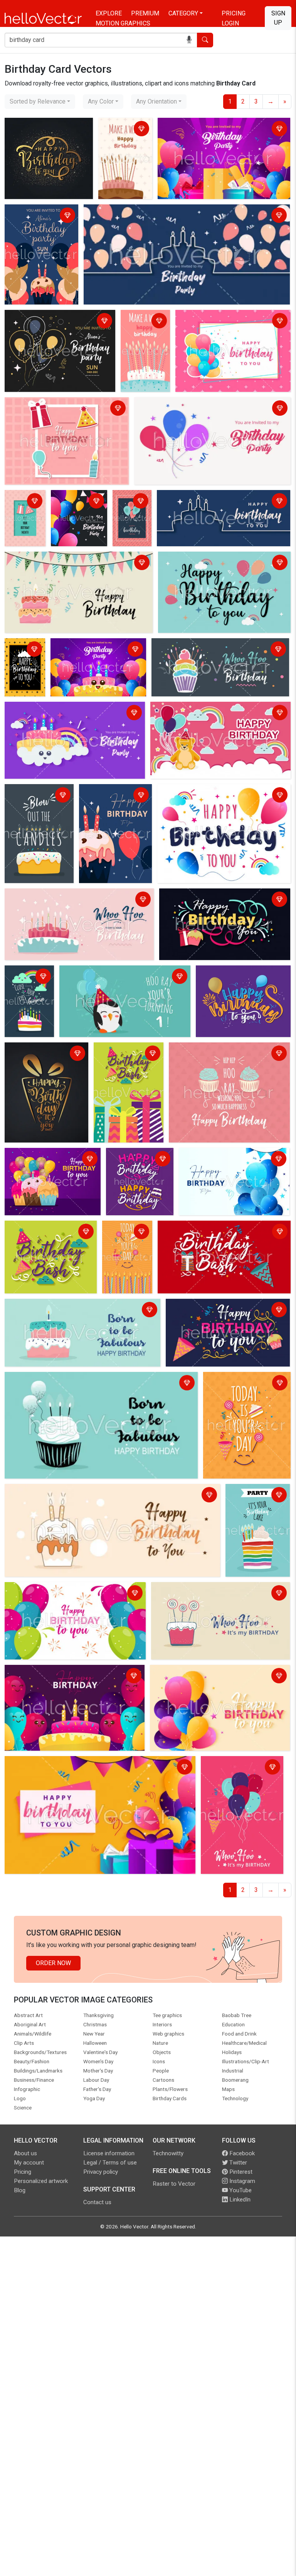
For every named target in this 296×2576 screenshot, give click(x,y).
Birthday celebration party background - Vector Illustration (222, 796)
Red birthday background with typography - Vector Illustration (218, 1232)
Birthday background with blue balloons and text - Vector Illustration (234, 1160)
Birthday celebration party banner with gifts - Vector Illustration (128, 1059)
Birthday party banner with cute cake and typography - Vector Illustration (61, 713)
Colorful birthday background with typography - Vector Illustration (95, 1763)
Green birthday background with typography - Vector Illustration (50, 1232)
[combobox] (40, 102)
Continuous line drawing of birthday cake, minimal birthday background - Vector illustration (214, 506)
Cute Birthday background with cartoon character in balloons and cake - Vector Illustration (72, 1677)
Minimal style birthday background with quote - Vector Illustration (224, 1054)
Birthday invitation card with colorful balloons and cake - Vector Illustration (38, 225)
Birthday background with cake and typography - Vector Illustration (29, 996)
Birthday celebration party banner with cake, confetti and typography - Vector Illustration (227, 1311)
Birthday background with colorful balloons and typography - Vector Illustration (215, 1677)
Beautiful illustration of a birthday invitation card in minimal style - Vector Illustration (183, 216)
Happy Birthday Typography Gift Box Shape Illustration (44, 1054)
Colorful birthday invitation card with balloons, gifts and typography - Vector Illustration (221, 130)
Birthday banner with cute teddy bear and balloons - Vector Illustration (220, 713)
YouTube (240, 2190)
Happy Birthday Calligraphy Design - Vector (235, 977)
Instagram (241, 2181)
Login (230, 23)
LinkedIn (239, 2200)
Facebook (241, 2153)
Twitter (237, 2163)
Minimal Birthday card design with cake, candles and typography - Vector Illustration (125, 143)
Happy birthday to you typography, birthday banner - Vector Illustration (218, 563)
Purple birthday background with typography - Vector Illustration (135, 1169)
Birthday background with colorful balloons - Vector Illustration (66, 1594)
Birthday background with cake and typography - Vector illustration (35, 805)
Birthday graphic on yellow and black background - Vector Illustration (25, 669)
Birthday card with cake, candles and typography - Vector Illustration (141, 340)
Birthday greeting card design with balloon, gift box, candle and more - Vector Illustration (64, 414)
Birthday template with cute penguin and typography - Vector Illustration (116, 977)
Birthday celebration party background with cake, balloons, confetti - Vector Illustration (50, 1164)
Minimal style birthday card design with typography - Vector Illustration (25, 520)
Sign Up (278, 18)
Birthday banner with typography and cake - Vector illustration (212, 650)
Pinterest (240, 2172)
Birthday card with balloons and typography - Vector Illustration (130, 520)
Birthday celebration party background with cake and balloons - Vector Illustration (111, 805)
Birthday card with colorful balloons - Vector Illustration (227, 322)
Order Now (53, 1963)
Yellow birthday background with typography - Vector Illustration (127, 1246)
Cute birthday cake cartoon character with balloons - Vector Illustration (96, 655)
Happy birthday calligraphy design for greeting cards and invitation (47, 134)
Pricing (234, 13)
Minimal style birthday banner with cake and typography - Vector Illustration (66, 563)
